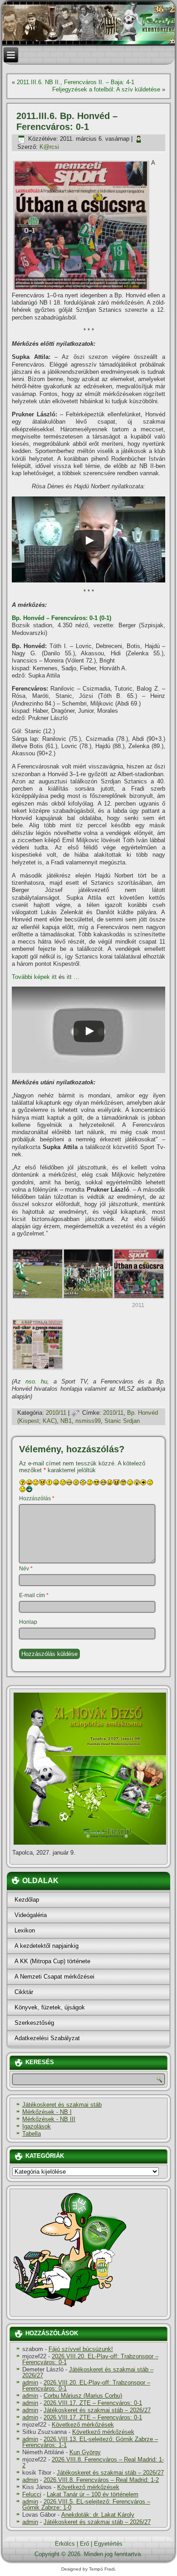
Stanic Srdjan (122, 1421)
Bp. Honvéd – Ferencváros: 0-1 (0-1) (61, 618)
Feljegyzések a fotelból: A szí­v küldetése (106, 89)
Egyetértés (108, 2544)
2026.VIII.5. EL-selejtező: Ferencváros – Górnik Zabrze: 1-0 (86, 2504)
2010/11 (56, 1413)
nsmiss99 (88, 1421)
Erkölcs (65, 2544)
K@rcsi (49, 147)
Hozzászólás (37, 1498)
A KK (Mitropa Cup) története (52, 1961)
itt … (73, 977)
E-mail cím (34, 1595)
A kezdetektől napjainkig (47, 1946)
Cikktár (24, 1992)
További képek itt (34, 977)
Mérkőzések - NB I (47, 2112)
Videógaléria (31, 1915)
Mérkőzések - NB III (49, 2119)
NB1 (66, 1421)
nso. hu (37, 1381)
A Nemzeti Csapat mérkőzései (54, 1977)
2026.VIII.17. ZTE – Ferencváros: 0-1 (93, 2403)
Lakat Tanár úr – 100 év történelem (93, 2494)
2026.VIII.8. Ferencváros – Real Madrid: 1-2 (93, 2462)
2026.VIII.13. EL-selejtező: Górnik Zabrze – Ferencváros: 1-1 (90, 2442)
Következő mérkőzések (83, 2425)
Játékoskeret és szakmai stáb (62, 2105)
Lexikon (25, 1930)
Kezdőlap (27, 1900)
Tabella (32, 2134)
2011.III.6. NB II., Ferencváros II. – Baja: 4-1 (76, 82)
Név (26, 1569)
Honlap (28, 1622)
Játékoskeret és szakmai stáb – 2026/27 (88, 2372)
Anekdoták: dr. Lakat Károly (98, 2515)
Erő (84, 2544)
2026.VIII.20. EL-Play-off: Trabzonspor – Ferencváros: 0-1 (90, 2359)
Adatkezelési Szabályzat (47, 2038)
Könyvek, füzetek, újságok (50, 2007)
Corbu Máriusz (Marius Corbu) (83, 2396)
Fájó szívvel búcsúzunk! (81, 2349)
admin (30, 2383)
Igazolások (37, 2126)
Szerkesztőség (34, 2023)
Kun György (85, 2452)
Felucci (32, 2494)
